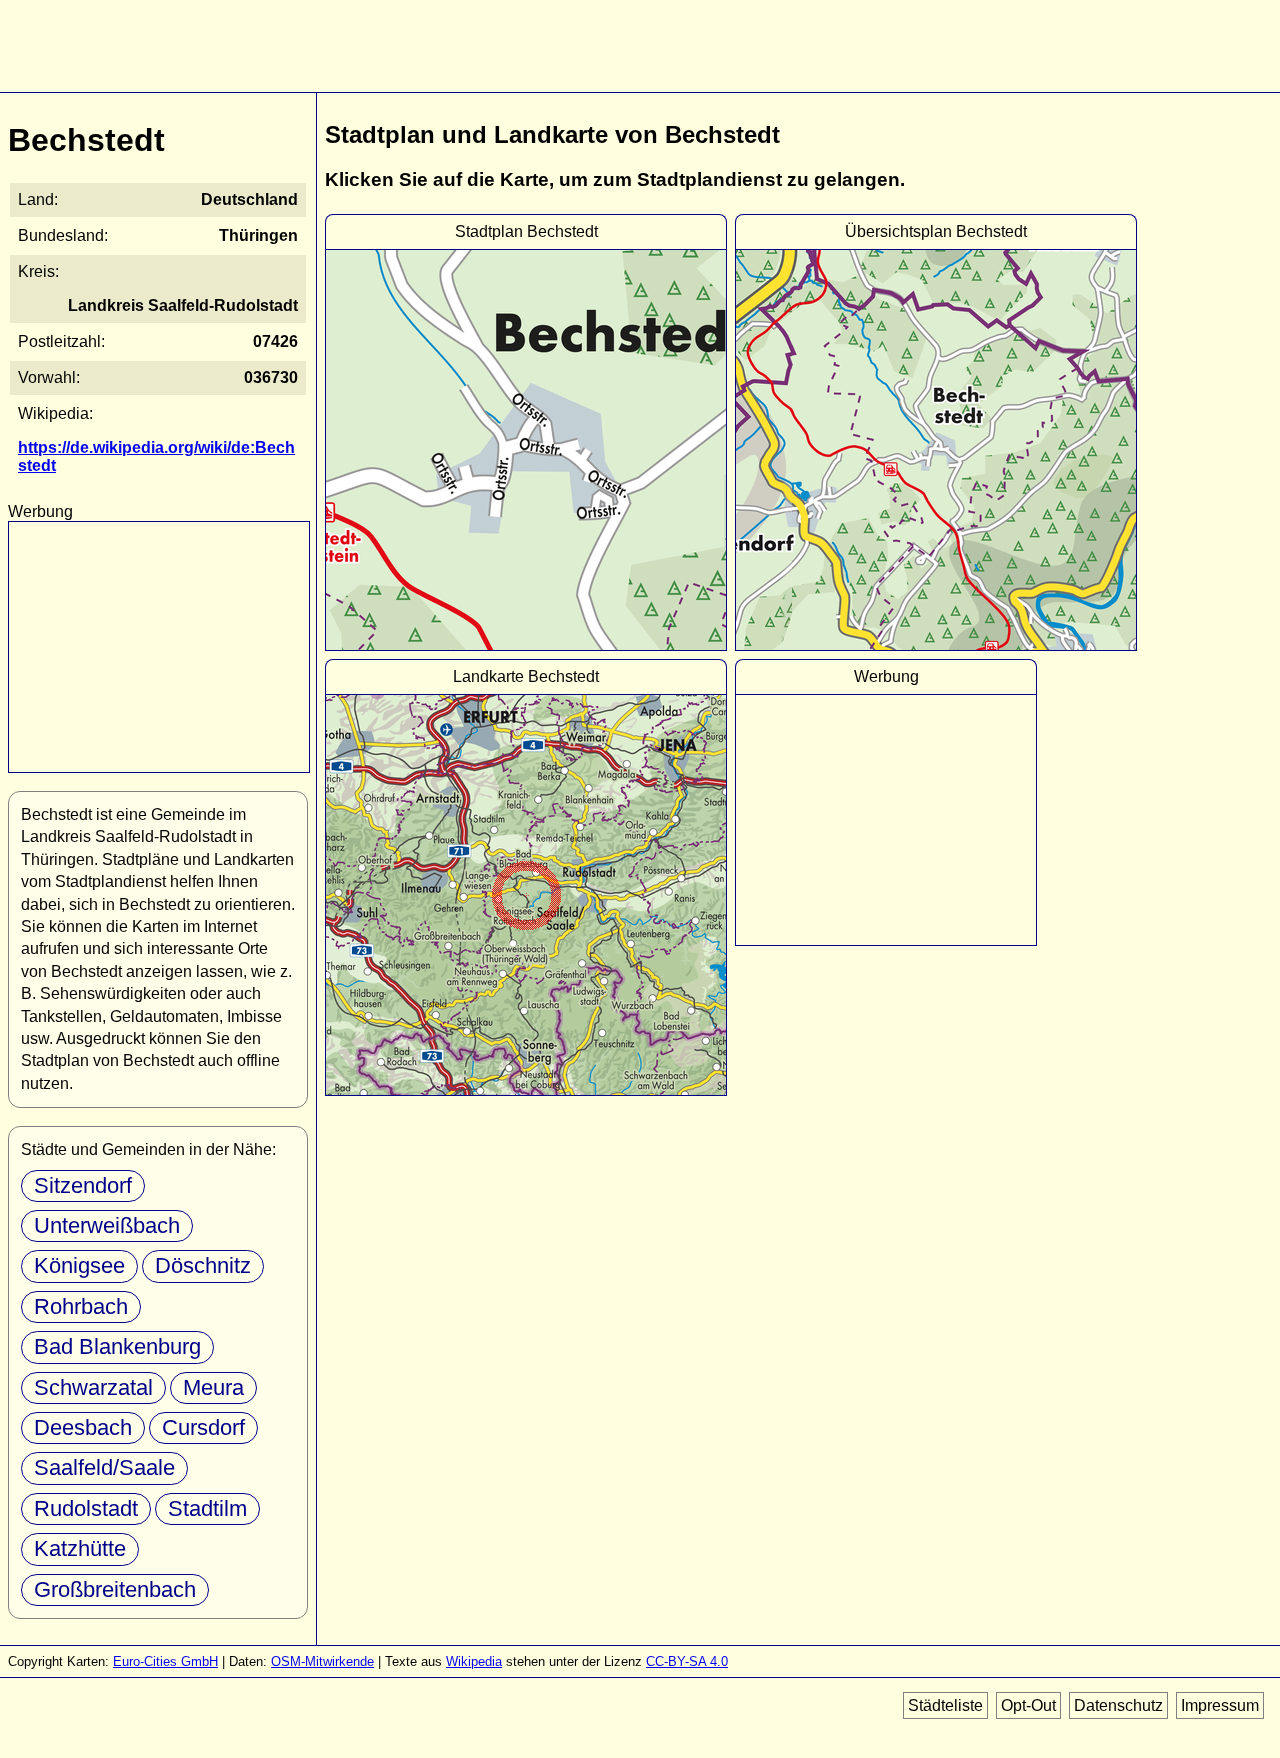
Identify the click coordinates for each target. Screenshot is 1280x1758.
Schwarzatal (93, 1387)
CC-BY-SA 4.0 (687, 1661)
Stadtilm (207, 1508)
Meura (213, 1387)
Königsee (79, 1265)
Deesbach (83, 1427)
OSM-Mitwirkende (322, 1661)
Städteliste (945, 1705)
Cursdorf (203, 1427)
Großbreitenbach (115, 1589)
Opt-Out (1028, 1705)
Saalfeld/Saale (104, 1467)
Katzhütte (80, 1548)
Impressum (1220, 1705)
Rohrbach (81, 1306)
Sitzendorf (83, 1185)
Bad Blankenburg (117, 1346)
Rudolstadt (86, 1508)
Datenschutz (1118, 1705)
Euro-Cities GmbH (165, 1661)
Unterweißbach (107, 1225)
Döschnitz (203, 1265)
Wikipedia (474, 1661)
